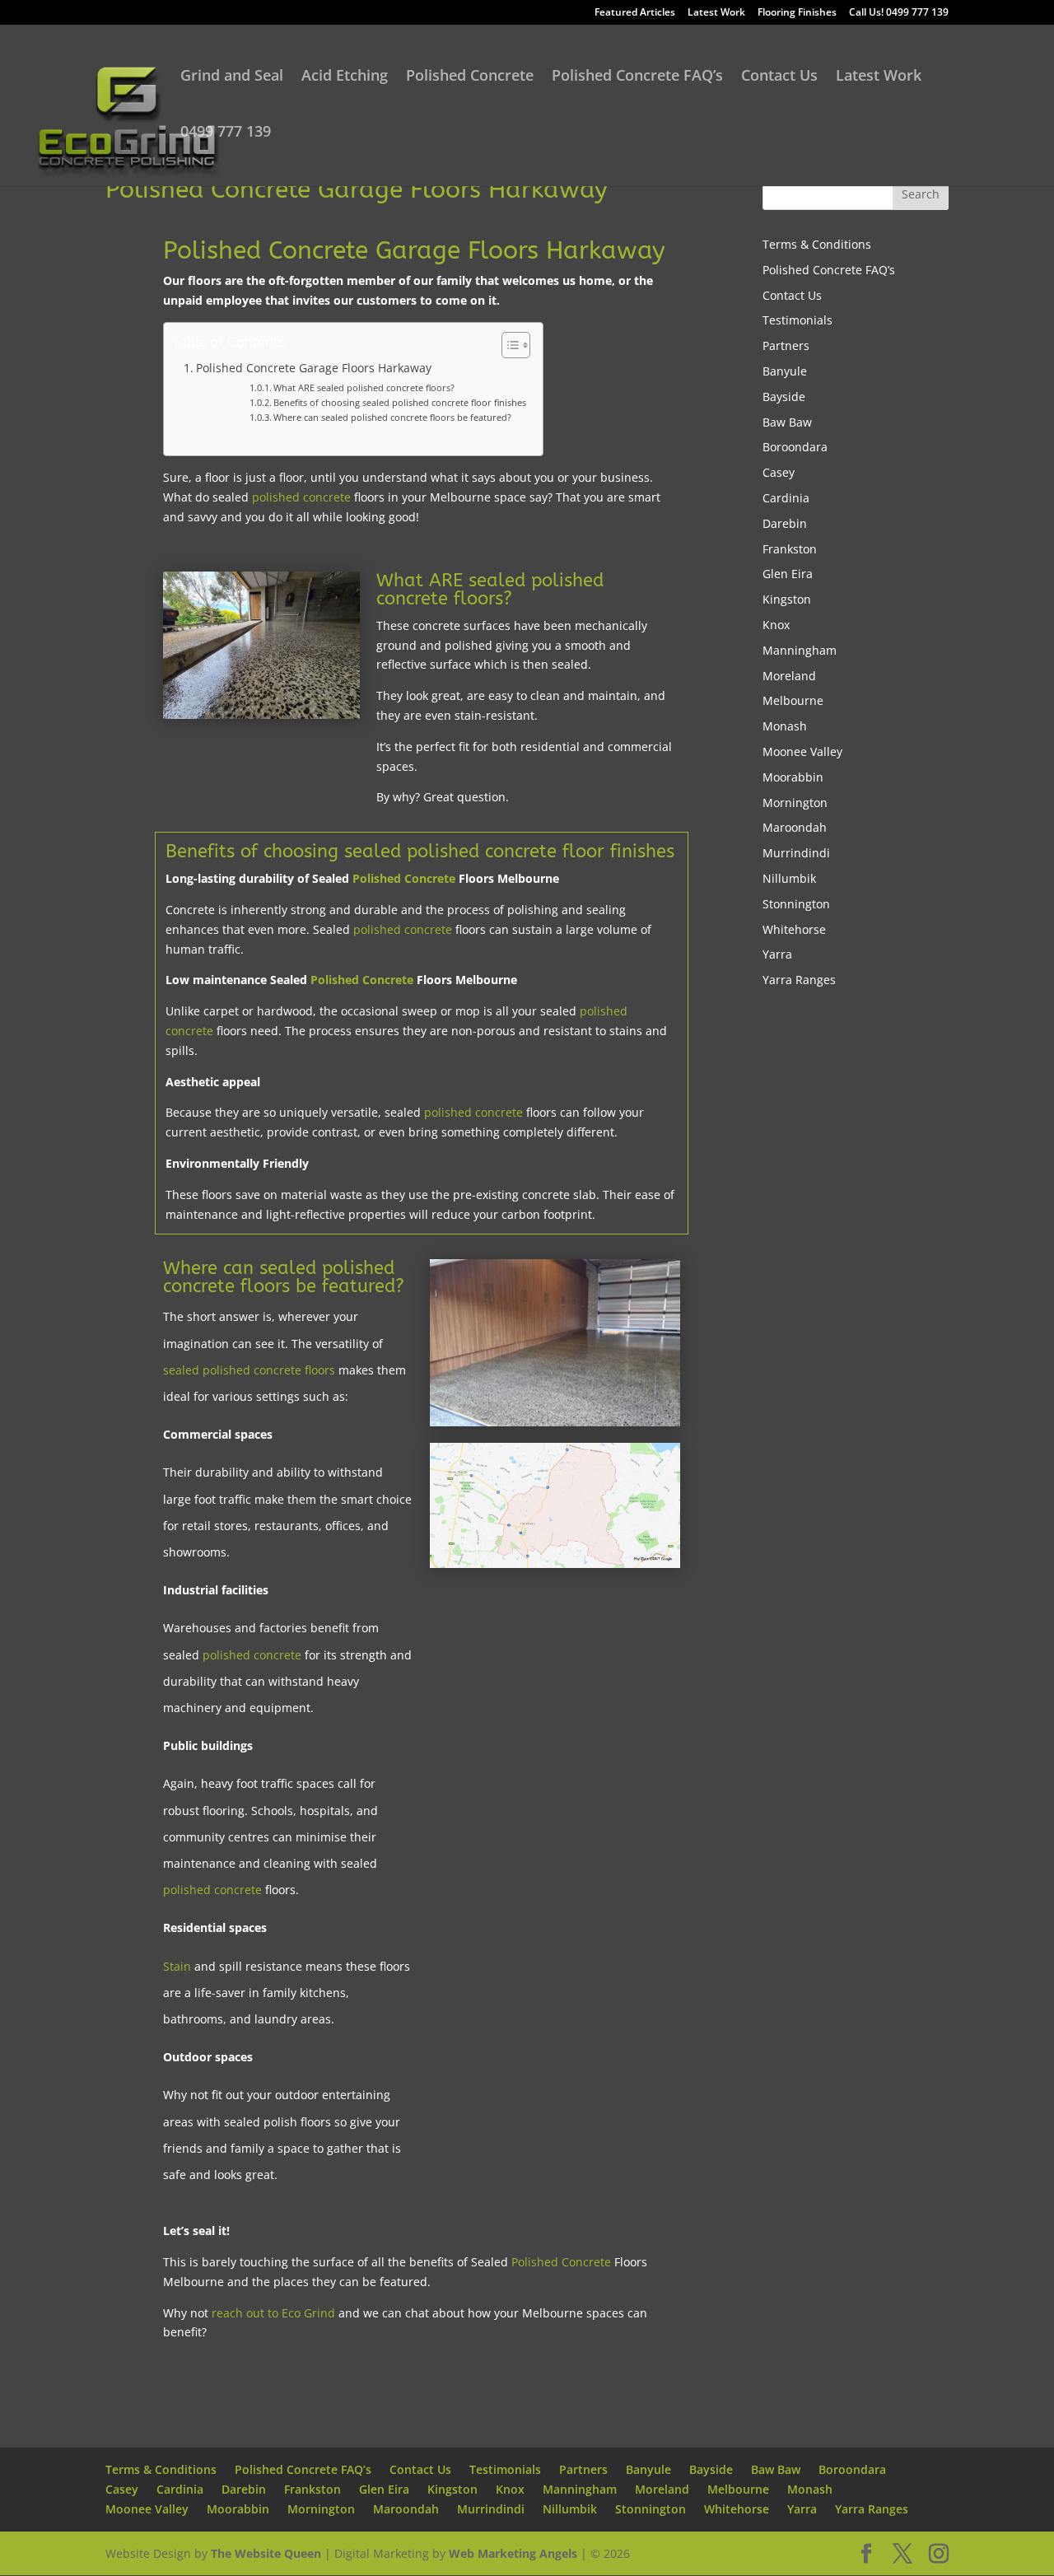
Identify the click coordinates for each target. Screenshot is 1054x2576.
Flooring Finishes (797, 13)
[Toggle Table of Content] (508, 345)
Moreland (789, 676)
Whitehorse (794, 929)
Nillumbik (789, 878)
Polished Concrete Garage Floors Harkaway (314, 368)
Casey (779, 472)
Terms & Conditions (817, 244)
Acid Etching (345, 77)
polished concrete (301, 497)
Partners (786, 345)
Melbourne (793, 700)
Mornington (795, 803)
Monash (785, 726)
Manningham (800, 650)
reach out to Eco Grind (273, 2313)
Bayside (784, 397)
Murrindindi (796, 853)
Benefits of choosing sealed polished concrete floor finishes (400, 402)
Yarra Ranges (799, 980)
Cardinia (786, 498)
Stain (177, 1966)
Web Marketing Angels (513, 2553)
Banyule (785, 371)
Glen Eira (788, 574)
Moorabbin (793, 777)
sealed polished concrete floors (249, 1370)
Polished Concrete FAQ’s (637, 77)
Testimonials (797, 320)
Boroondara (795, 447)
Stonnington (796, 904)
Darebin (785, 523)
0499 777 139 (226, 133)
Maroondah (795, 827)
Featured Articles (635, 13)
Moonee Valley (802, 751)
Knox (776, 625)
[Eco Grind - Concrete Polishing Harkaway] (555, 1568)
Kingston (787, 599)
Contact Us (779, 77)
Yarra (777, 954)
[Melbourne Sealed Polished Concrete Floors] (555, 1426)
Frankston (790, 549)
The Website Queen (266, 2553)
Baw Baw (787, 422)
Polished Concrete (470, 77)
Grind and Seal (232, 77)
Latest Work (716, 13)
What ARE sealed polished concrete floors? (364, 387)
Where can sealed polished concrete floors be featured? (392, 417)
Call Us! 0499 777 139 (899, 13)
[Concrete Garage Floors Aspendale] (261, 719)
